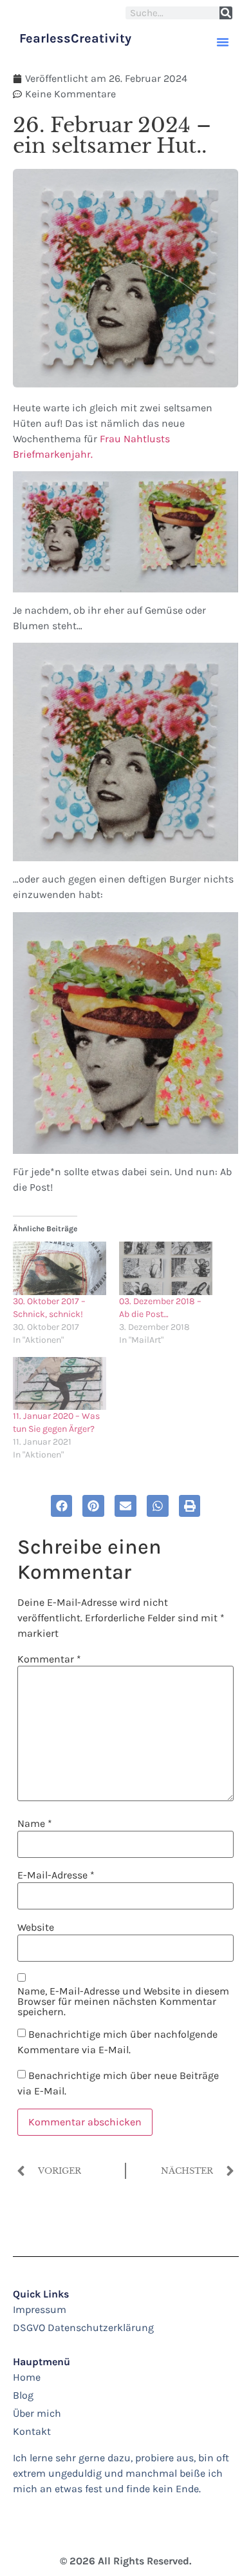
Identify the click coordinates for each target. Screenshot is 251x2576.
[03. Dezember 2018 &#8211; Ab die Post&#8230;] (166, 1268)
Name (35, 1824)
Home (27, 2377)
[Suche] (226, 13)
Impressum (40, 2309)
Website (36, 1927)
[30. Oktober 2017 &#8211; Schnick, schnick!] (60, 1268)
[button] (223, 42)
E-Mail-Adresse (56, 1875)
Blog (23, 2395)
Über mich (37, 2413)
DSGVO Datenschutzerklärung (83, 2327)
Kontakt (32, 2431)
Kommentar (49, 1659)
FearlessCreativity (75, 38)
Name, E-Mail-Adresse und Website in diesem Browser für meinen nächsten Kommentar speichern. (123, 2002)
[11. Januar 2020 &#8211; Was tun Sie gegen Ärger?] (60, 1384)
